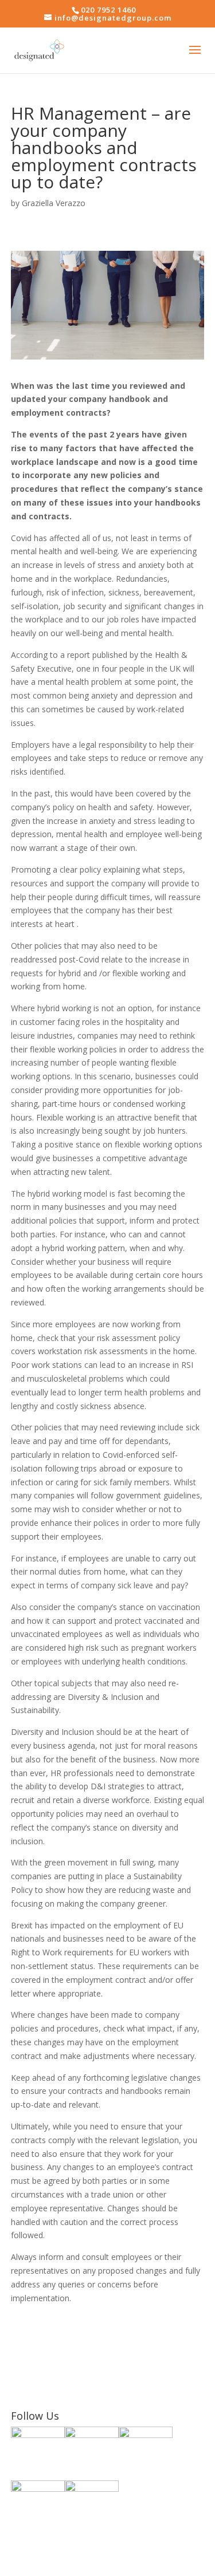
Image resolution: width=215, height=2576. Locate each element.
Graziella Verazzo (54, 203)
